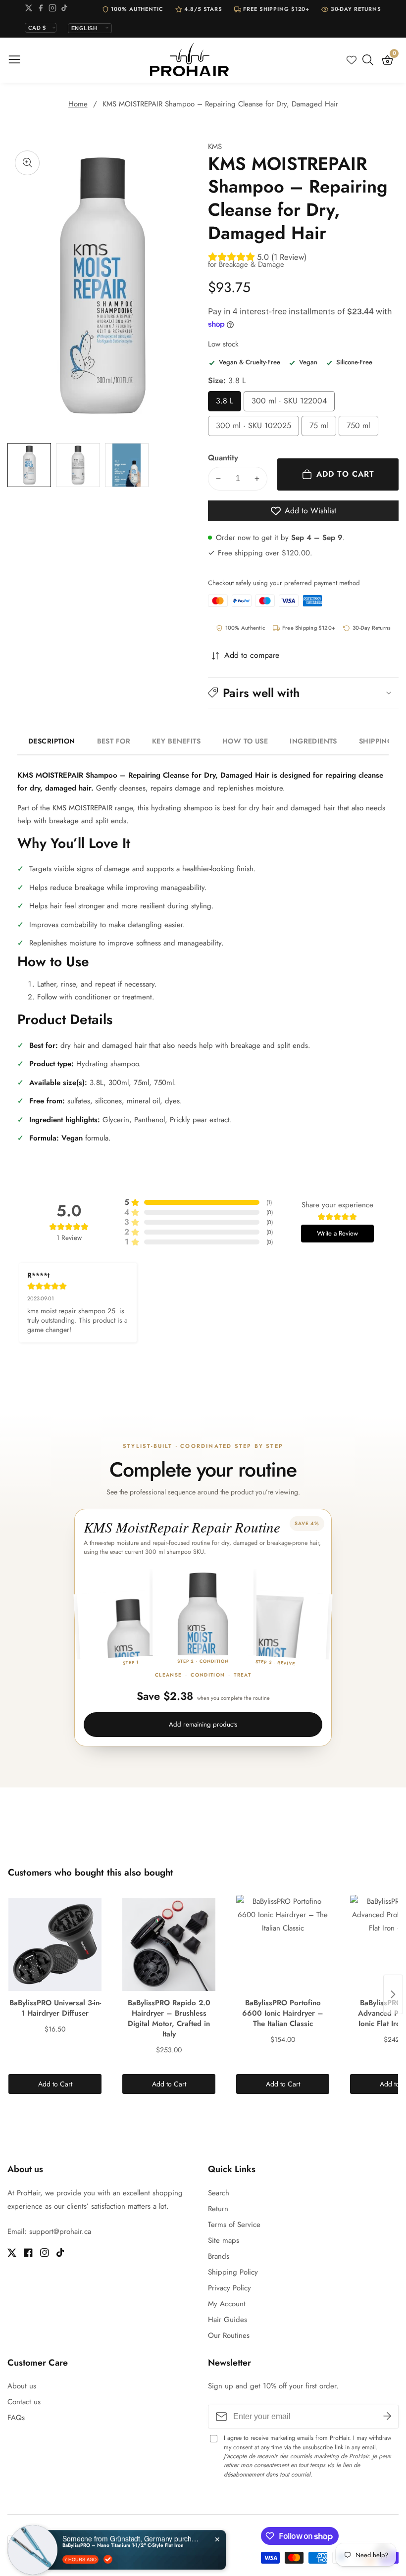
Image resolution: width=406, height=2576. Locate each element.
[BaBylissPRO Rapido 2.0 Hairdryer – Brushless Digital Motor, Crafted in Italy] (169, 1944)
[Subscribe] (387, 2417)
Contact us (24, 2402)
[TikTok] (64, 10)
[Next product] (393, 1994)
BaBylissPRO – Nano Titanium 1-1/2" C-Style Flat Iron (123, 2537)
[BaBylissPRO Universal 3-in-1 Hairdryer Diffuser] (55, 1944)
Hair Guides (228, 2320)
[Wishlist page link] (352, 60)
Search (219, 2193)
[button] (303, 693)
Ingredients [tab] (313, 741)
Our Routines (229, 2335)
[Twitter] (29, 10)
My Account (227, 2304)
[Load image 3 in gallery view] (127, 465)
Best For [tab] (114, 741)
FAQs (16, 2418)
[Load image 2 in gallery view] (78, 465)
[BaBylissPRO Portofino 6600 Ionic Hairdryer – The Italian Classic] (283, 1944)
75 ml (323, 428)
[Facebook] (41, 10)
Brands (219, 2256)
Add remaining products (203, 1724)
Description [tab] (52, 741)
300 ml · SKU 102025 (254, 428)
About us (22, 2386)
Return (218, 2209)
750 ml (362, 428)
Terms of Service (234, 2225)
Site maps (224, 2240)
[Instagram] (52, 10)
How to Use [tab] (245, 741)
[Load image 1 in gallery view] (29, 465)
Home (78, 104)
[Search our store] (370, 60)
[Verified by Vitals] (108, 2551)
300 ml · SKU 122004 (289, 403)
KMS (215, 147)
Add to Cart (55, 2084)
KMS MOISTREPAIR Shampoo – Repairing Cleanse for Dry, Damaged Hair (220, 104)
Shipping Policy (233, 2272)
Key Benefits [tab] (176, 741)
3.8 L (228, 403)
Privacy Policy (229, 2288)
